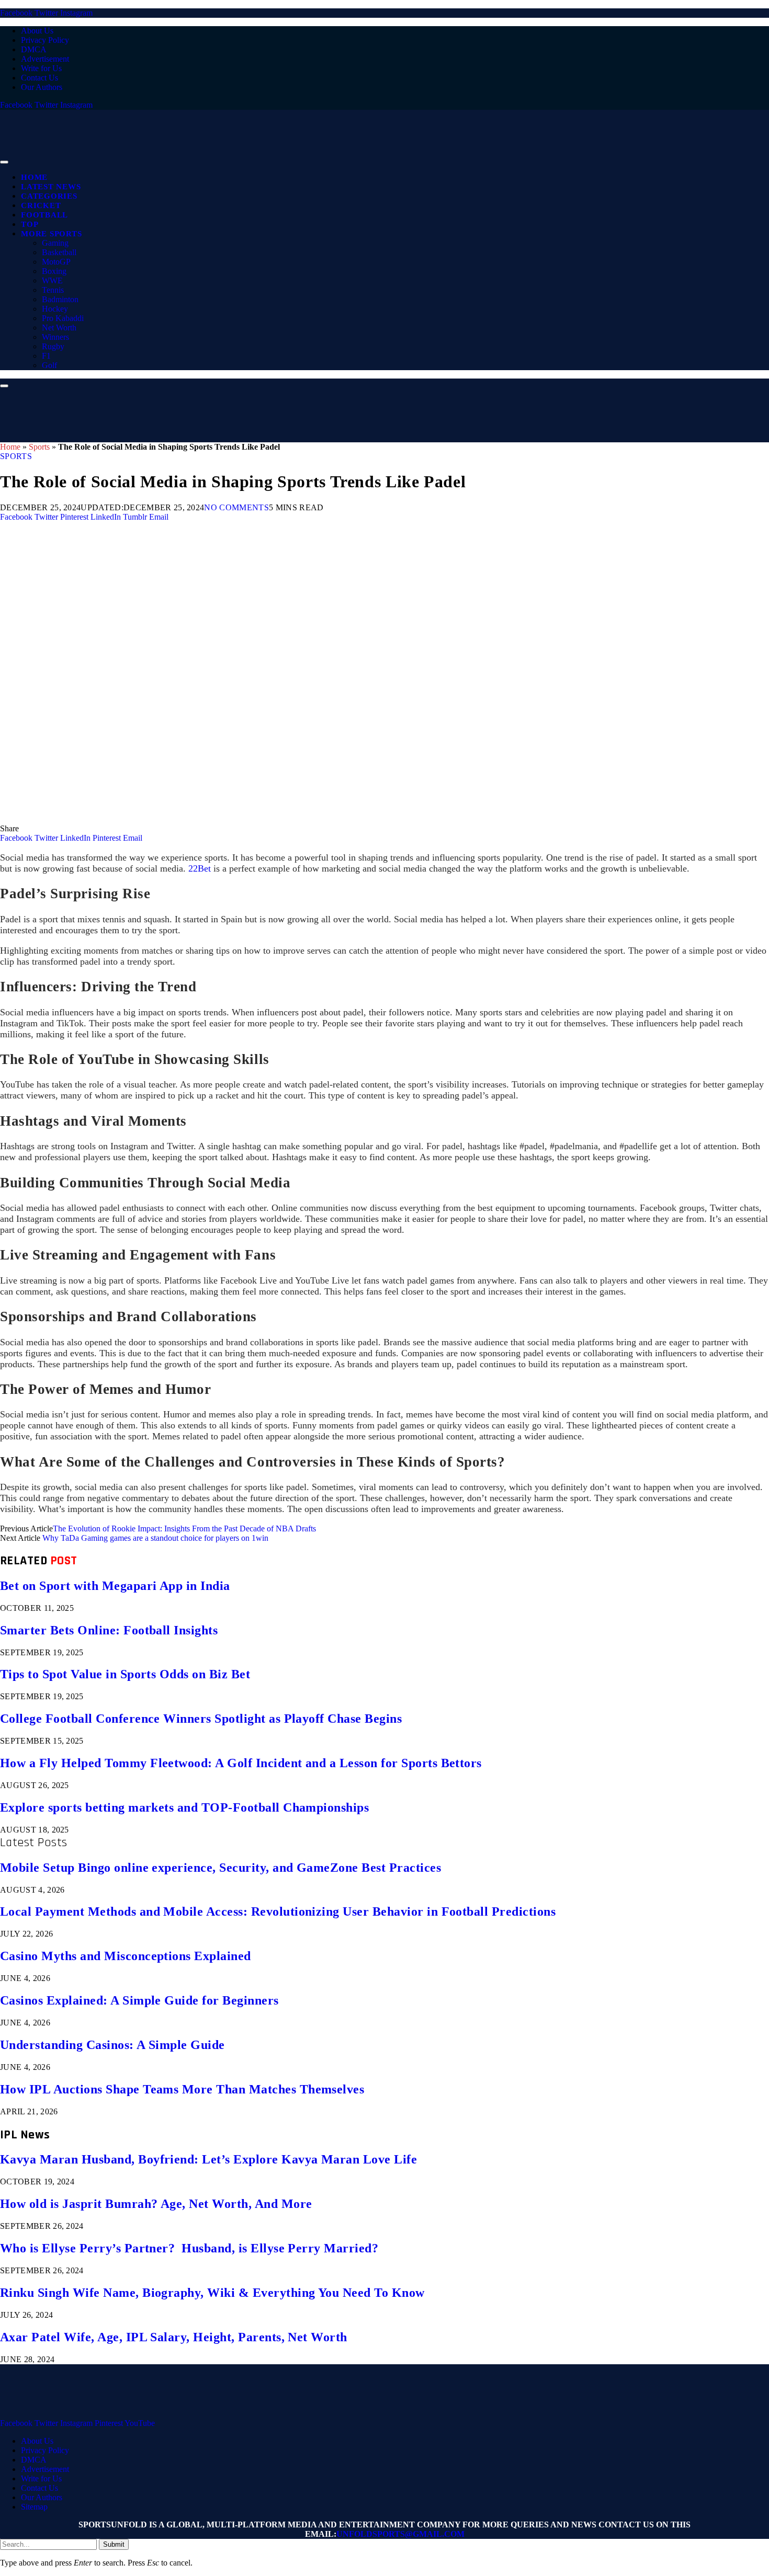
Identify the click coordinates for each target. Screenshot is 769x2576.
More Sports (51, 234)
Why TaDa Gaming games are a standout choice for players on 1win (155, 1538)
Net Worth (59, 328)
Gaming (55, 243)
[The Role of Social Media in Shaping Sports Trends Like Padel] (314, 819)
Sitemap (34, 2507)
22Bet (200, 868)
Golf (49, 365)
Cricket (41, 205)
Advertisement (45, 59)
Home (34, 177)
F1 (46, 356)
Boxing (54, 271)
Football (44, 215)
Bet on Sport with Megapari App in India (115, 1586)
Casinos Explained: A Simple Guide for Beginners (139, 2000)
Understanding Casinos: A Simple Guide (112, 2045)
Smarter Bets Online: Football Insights (109, 1630)
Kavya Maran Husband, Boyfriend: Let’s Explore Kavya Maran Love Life (208, 2159)
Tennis (53, 290)
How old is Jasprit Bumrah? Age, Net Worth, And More (156, 2204)
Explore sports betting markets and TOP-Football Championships (184, 1807)
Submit (114, 2544)
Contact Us (39, 78)
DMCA (34, 49)
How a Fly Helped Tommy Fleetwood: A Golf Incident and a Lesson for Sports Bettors (241, 1763)
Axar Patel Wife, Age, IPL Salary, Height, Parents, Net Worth (174, 2337)
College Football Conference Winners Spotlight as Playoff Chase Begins (201, 1719)
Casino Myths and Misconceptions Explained (126, 1956)
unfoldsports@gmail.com (400, 2534)
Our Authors (42, 87)
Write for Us (41, 68)
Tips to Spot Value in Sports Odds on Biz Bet (125, 1674)
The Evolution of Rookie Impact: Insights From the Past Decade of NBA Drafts (184, 1529)
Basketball (59, 252)
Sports (39, 447)
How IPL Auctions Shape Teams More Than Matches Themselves (182, 2089)
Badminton (60, 299)
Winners (55, 337)
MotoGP (56, 262)
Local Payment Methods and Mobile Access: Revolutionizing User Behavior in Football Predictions (278, 1911)
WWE (52, 281)
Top (30, 224)
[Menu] (4, 162)
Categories (49, 196)
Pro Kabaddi (63, 318)
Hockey (55, 309)
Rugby (53, 346)
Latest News (51, 187)
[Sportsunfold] (272, 159)
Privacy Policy (45, 40)
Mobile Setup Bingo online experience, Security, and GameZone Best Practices (220, 1868)
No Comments (236, 507)
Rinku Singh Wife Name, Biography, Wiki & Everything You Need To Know (212, 2293)
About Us (37, 31)
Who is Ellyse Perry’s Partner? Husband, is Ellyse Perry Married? (189, 2248)
